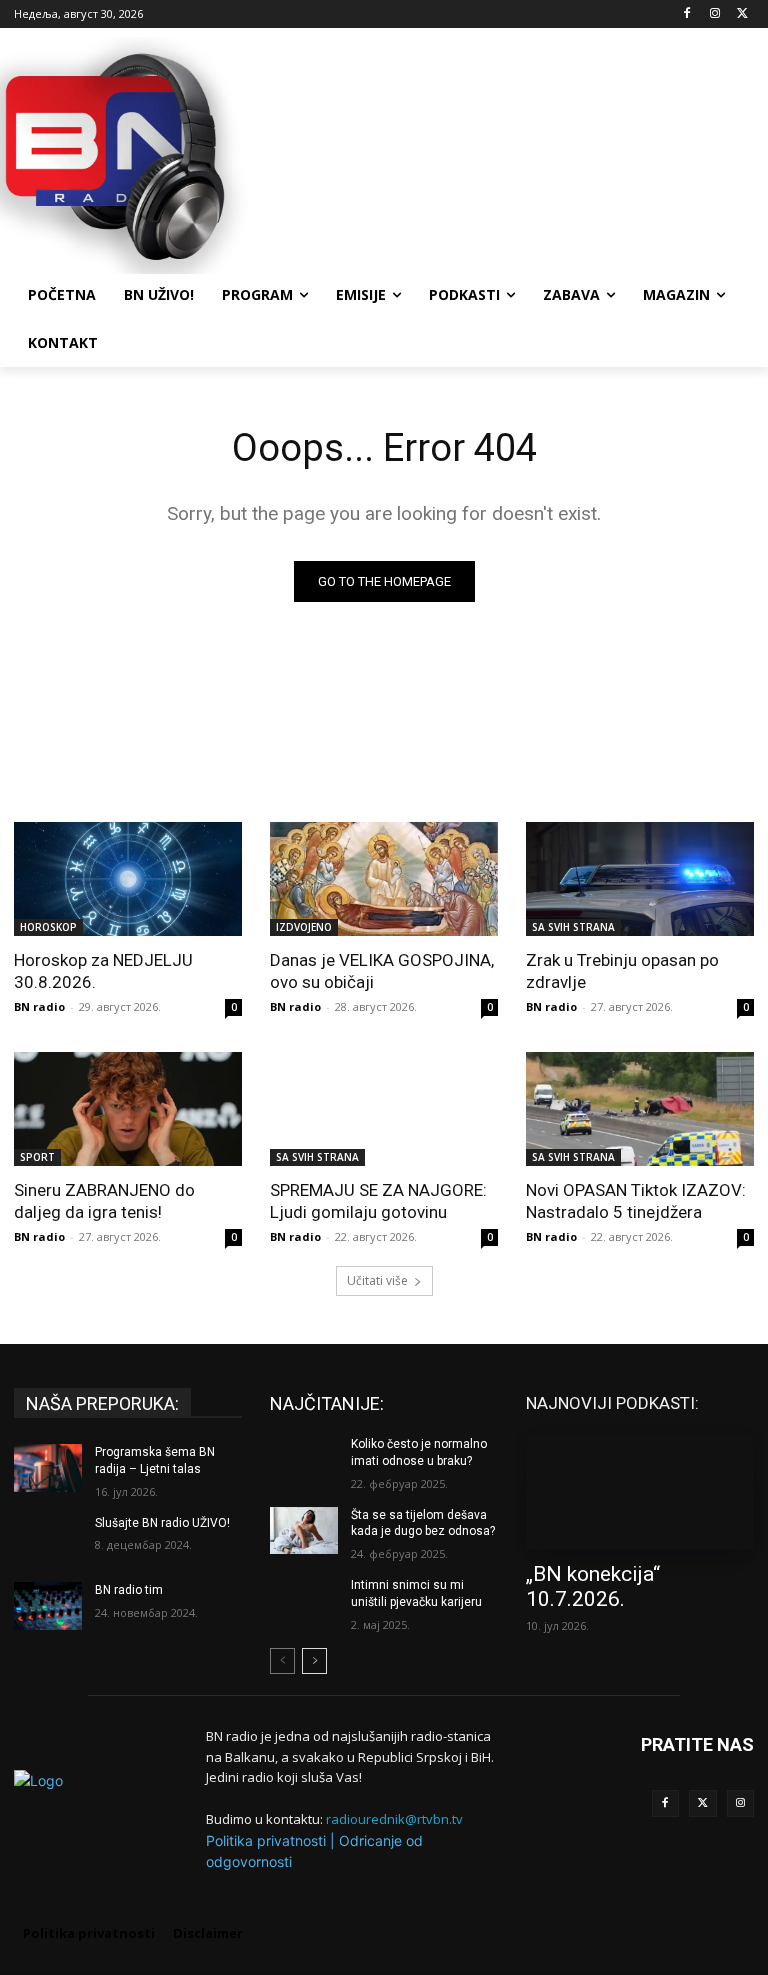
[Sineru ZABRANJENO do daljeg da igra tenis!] (128, 1109)
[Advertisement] (520, 153)
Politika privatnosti (266, 1840)
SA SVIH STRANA (573, 927)
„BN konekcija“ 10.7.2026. (593, 1586)
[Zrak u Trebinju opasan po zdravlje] (640, 879)
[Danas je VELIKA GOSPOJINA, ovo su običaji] (384, 879)
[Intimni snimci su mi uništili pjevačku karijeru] (304, 1601)
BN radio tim (129, 1590)
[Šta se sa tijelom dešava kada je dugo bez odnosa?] (304, 1531)
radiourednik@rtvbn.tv (394, 1819)
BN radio (39, 1006)
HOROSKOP (48, 927)
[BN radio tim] (48, 1606)
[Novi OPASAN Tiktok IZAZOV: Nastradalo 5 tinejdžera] (640, 1109)
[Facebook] (687, 14)
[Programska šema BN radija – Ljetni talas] (48, 1468)
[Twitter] (703, 1804)
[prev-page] (282, 1661)
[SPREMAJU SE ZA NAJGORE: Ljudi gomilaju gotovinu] (384, 1109)
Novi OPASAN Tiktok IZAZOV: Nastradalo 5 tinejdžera (636, 1201)
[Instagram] (714, 14)
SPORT (37, 1157)
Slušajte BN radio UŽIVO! (162, 1523)
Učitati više (377, 1280)
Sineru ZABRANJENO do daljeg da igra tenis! (104, 1201)
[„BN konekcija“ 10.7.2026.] (640, 1492)
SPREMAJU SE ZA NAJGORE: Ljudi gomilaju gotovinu (378, 1201)
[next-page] (314, 1661)
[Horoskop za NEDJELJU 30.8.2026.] (128, 879)
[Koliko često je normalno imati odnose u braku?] (304, 1460)
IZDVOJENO (304, 927)
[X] (742, 14)
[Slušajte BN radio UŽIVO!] (48, 1539)
